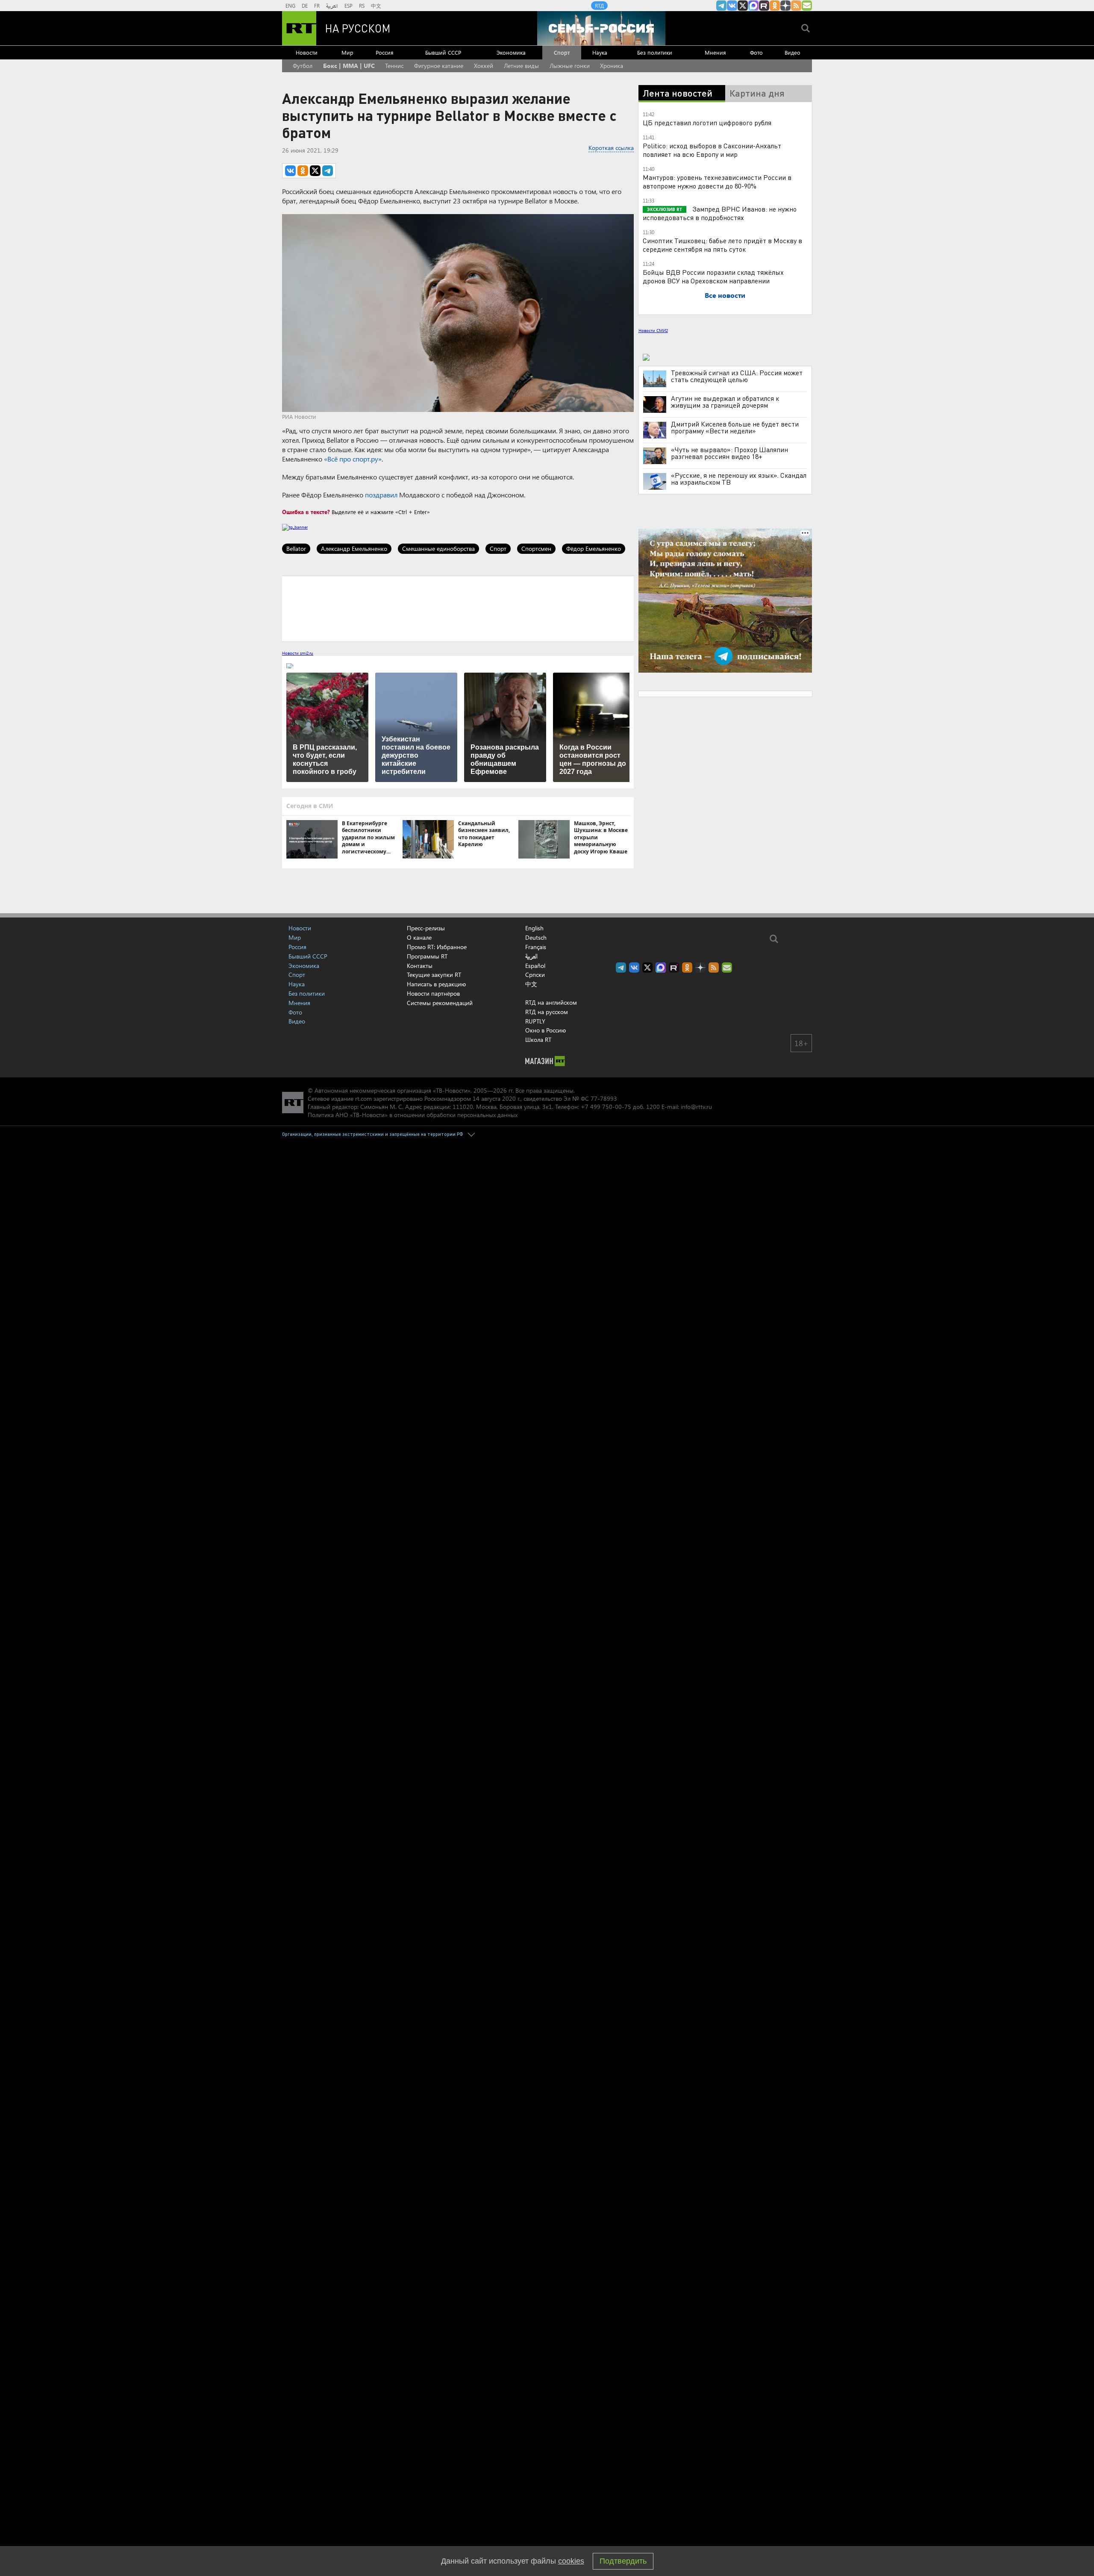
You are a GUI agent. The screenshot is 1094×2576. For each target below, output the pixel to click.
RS (362, 6)
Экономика (511, 52)
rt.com (363, 1098)
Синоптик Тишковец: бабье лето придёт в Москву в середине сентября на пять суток (722, 245)
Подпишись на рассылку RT (807, 6)
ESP (348, 6)
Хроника (612, 66)
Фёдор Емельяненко (594, 548)
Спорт (562, 52)
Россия (385, 52)
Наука (600, 52)
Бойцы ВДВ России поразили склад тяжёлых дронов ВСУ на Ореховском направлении (713, 276)
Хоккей (484, 66)
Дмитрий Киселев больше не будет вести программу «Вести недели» (735, 427)
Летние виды (521, 66)
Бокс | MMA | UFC (349, 66)
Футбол (303, 66)
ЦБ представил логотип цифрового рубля (707, 122)
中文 (376, 6)
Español (535, 966)
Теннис (394, 66)
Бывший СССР (443, 52)
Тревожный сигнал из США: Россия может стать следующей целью (737, 376)
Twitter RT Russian (743, 6)
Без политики (655, 52)
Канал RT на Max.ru (753, 6)
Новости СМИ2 (653, 330)
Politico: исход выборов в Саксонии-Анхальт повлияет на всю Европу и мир (712, 150)
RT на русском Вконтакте (732, 6)
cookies (571, 2561)
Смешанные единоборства (438, 548)
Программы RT (427, 956)
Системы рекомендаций (440, 1003)
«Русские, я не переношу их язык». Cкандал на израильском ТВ (739, 479)
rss (796, 6)
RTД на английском (551, 1002)
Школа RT (538, 1040)
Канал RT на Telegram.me (721, 6)
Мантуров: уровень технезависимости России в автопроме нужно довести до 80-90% (717, 181)
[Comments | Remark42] (458, 608)
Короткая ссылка (611, 148)
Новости (307, 52)
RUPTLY (535, 1021)
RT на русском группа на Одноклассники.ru (775, 6)
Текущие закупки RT (434, 975)
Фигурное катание (439, 66)
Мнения (715, 52)
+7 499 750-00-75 (606, 1107)
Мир (347, 52)
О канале (419, 937)
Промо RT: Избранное (437, 947)
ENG (290, 6)
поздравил (381, 495)
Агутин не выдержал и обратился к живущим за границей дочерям (725, 402)
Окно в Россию (546, 1030)
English (534, 928)
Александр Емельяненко (354, 548)
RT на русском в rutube (764, 6)
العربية (332, 6)
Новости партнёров (433, 993)
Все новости (725, 295)
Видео (793, 52)
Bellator (296, 548)
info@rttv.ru (696, 1107)
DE (305, 6)
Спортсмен (536, 548)
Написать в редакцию (436, 984)
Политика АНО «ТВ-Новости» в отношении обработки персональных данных (413, 1115)
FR (317, 6)
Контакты (420, 966)
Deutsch (536, 938)
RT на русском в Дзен (785, 6)
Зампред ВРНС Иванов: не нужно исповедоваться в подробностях (720, 213)
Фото (756, 52)
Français (536, 947)
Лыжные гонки (570, 66)
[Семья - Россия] (601, 28)
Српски (535, 975)
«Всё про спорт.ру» (353, 459)
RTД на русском (547, 1012)
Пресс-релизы (426, 928)
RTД (599, 6)
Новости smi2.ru (298, 653)
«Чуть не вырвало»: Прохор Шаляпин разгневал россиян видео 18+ (729, 453)
